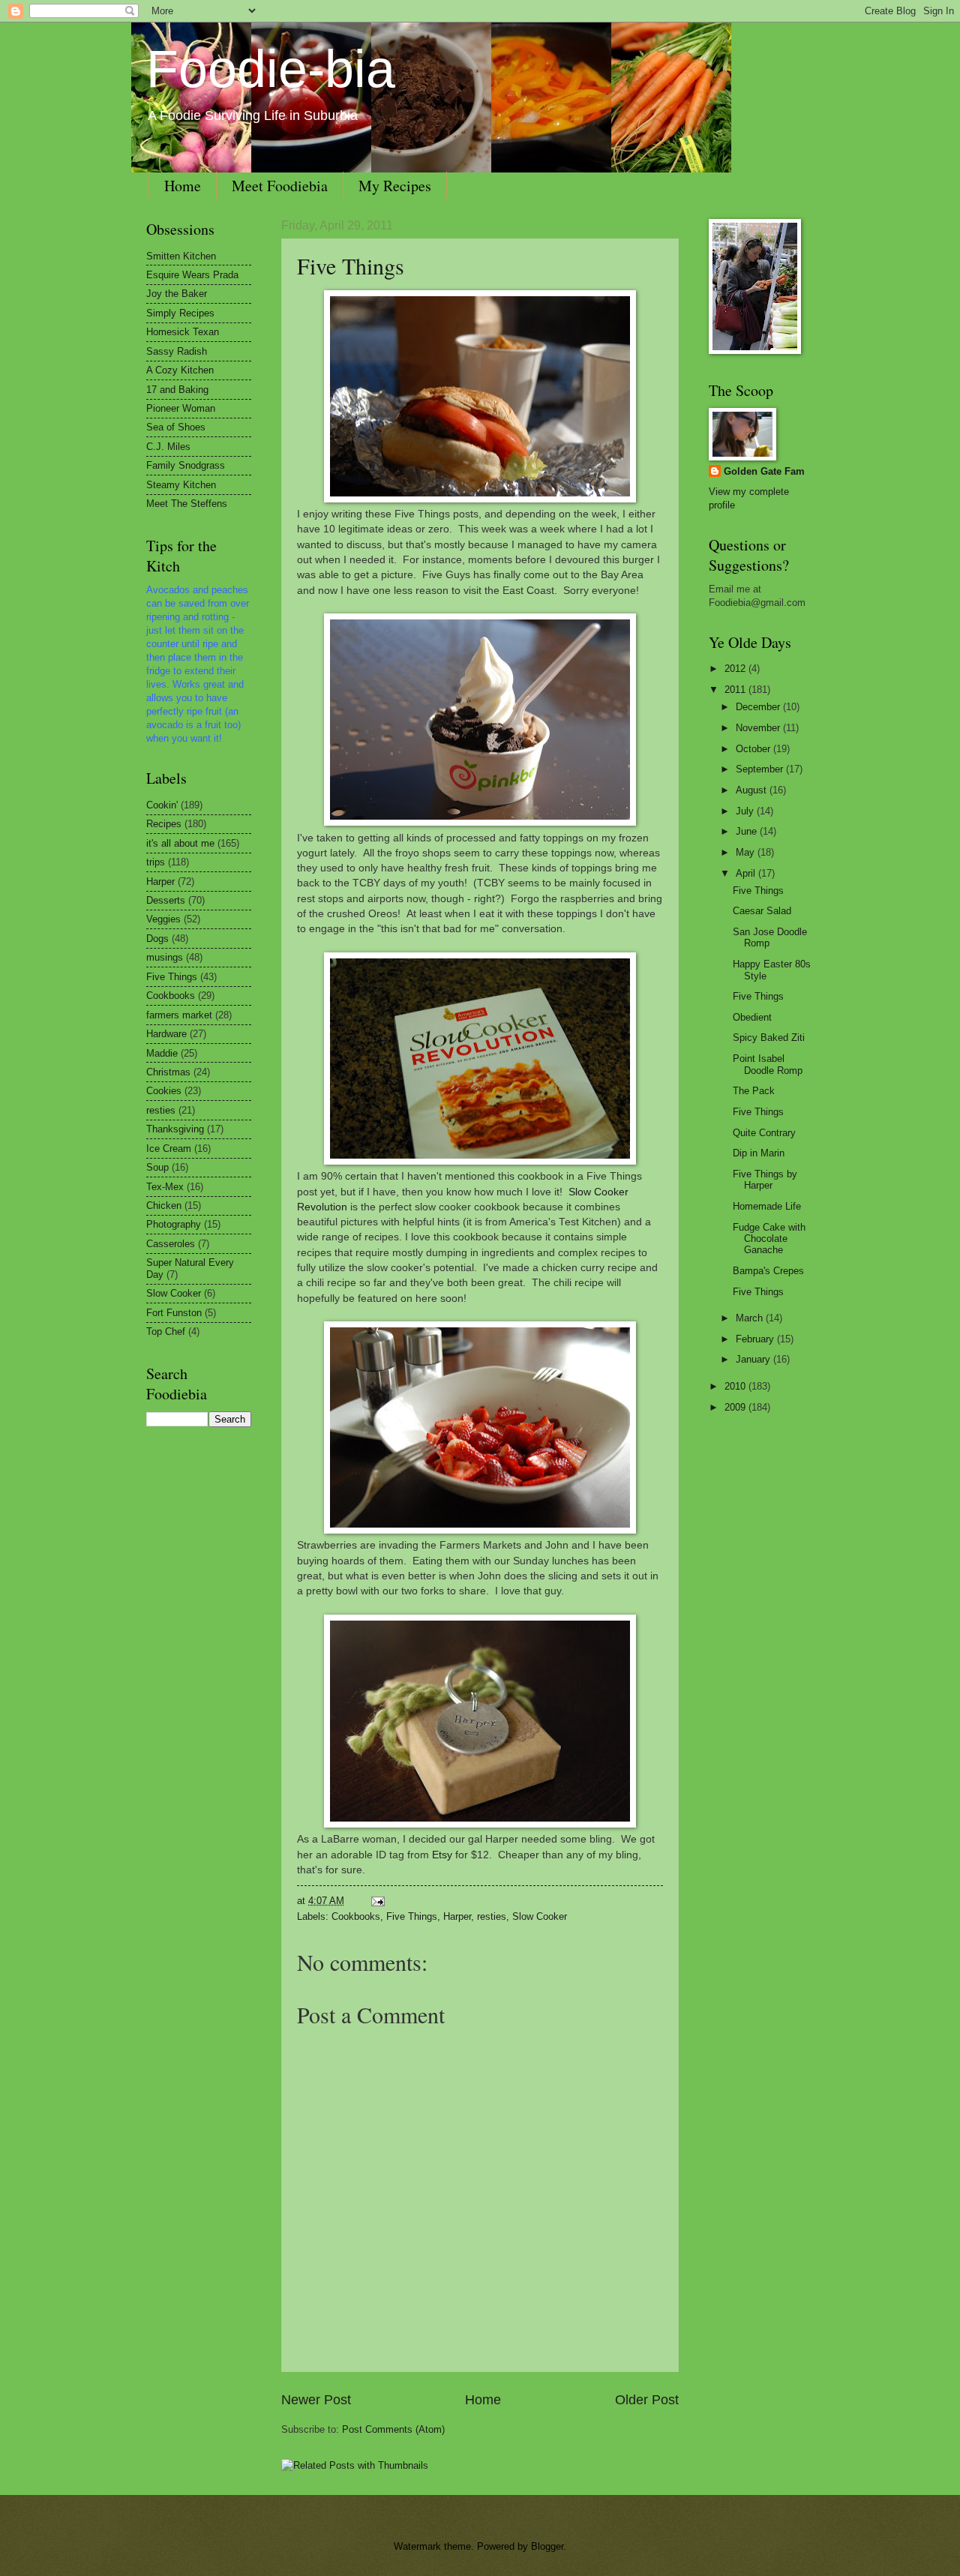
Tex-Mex (165, 1187)
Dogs (157, 939)
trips (156, 862)
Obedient (752, 1017)
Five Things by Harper (765, 1180)
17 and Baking (177, 390)
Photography (174, 1224)
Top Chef (166, 1331)
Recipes (164, 824)
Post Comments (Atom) (393, 2429)
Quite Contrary (764, 1133)
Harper (457, 1916)
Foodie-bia (271, 69)
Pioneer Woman (181, 408)
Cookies (164, 1091)
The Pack (754, 1091)
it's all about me (180, 843)
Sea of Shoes (176, 427)
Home (183, 186)
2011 (736, 690)
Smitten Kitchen (181, 256)
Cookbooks (356, 1916)
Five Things (351, 265)
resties (492, 1916)
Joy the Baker (177, 294)
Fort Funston (174, 1313)
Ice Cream (169, 1149)
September (761, 769)
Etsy (442, 1855)
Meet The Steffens (187, 504)
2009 (736, 1407)
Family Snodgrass (186, 465)
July (746, 811)
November (759, 728)
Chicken (164, 1206)
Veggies (163, 919)
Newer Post (316, 2400)
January (754, 1359)
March (751, 1318)
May (747, 852)
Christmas (168, 1072)
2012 (736, 669)
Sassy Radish (177, 351)
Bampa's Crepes (768, 1271)
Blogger (547, 2546)
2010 (736, 1386)
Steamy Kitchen (181, 485)
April (747, 873)
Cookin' (162, 805)
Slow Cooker (540, 1916)
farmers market (179, 1015)
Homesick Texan (183, 332)
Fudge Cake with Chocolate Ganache (769, 1239)
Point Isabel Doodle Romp (768, 1064)
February (756, 1339)
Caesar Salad (762, 911)
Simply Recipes (180, 313)
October (754, 749)
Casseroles (171, 1244)
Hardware (166, 1034)
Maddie (162, 1053)
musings (165, 957)
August (753, 790)
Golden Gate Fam (764, 471)
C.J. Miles (168, 447)
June (748, 831)
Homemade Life (767, 1206)
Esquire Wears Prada (192, 275)
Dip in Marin (759, 1153)
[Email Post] (376, 1901)
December (759, 707)
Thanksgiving (175, 1129)
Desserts (166, 900)
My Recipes (395, 186)
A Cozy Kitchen (180, 370)
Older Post (647, 2400)
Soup (157, 1167)
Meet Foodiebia (280, 186)
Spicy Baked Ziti (769, 1038)
